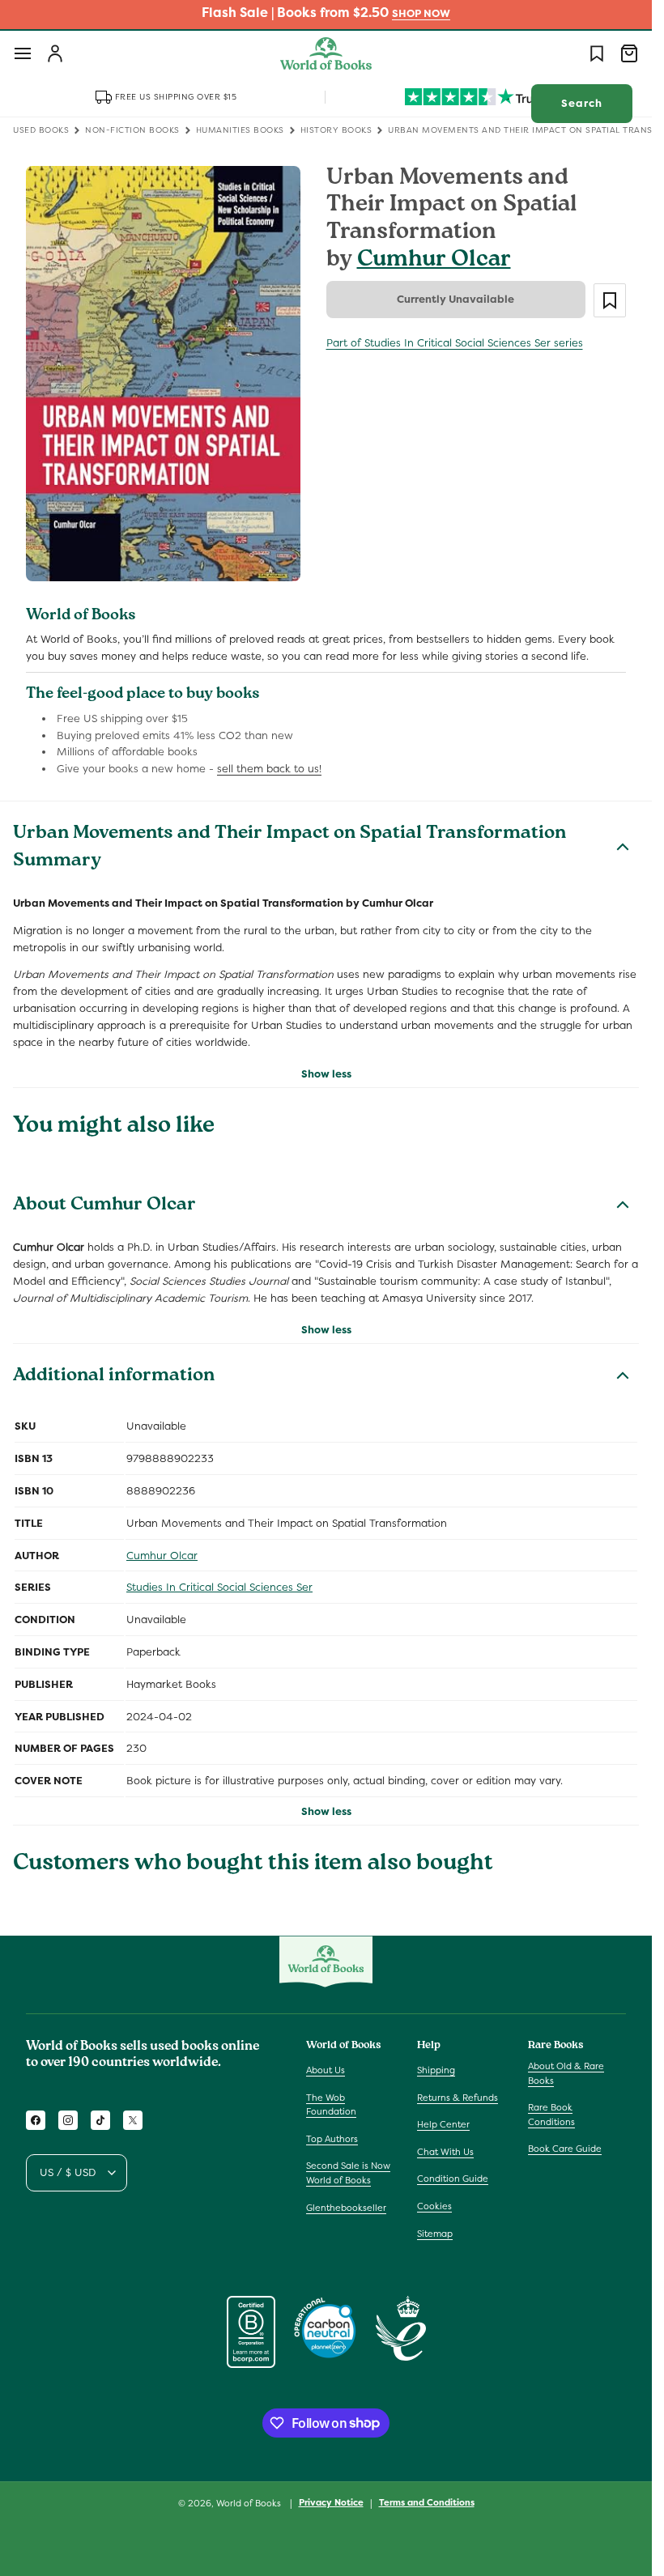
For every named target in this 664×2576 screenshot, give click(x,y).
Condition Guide (453, 2179)
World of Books (250, 2503)
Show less (326, 1074)
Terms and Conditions (427, 2502)
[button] (23, 53)
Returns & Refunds (458, 2098)
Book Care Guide (565, 2149)
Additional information (114, 1377)
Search (582, 103)
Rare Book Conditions (551, 2115)
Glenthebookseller (346, 2208)
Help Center (443, 2124)
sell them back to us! (269, 769)
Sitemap (435, 2234)
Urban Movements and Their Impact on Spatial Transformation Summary (289, 848)
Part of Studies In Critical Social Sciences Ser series (455, 343)
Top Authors (332, 2139)
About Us (326, 2070)
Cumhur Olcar (434, 261)
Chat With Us (445, 2152)
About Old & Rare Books (566, 2073)
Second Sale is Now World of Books (348, 2173)
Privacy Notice (331, 2502)
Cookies (434, 2206)
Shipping (436, 2070)
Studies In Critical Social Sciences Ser (219, 1587)
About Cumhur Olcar (104, 1206)
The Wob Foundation (331, 2105)
